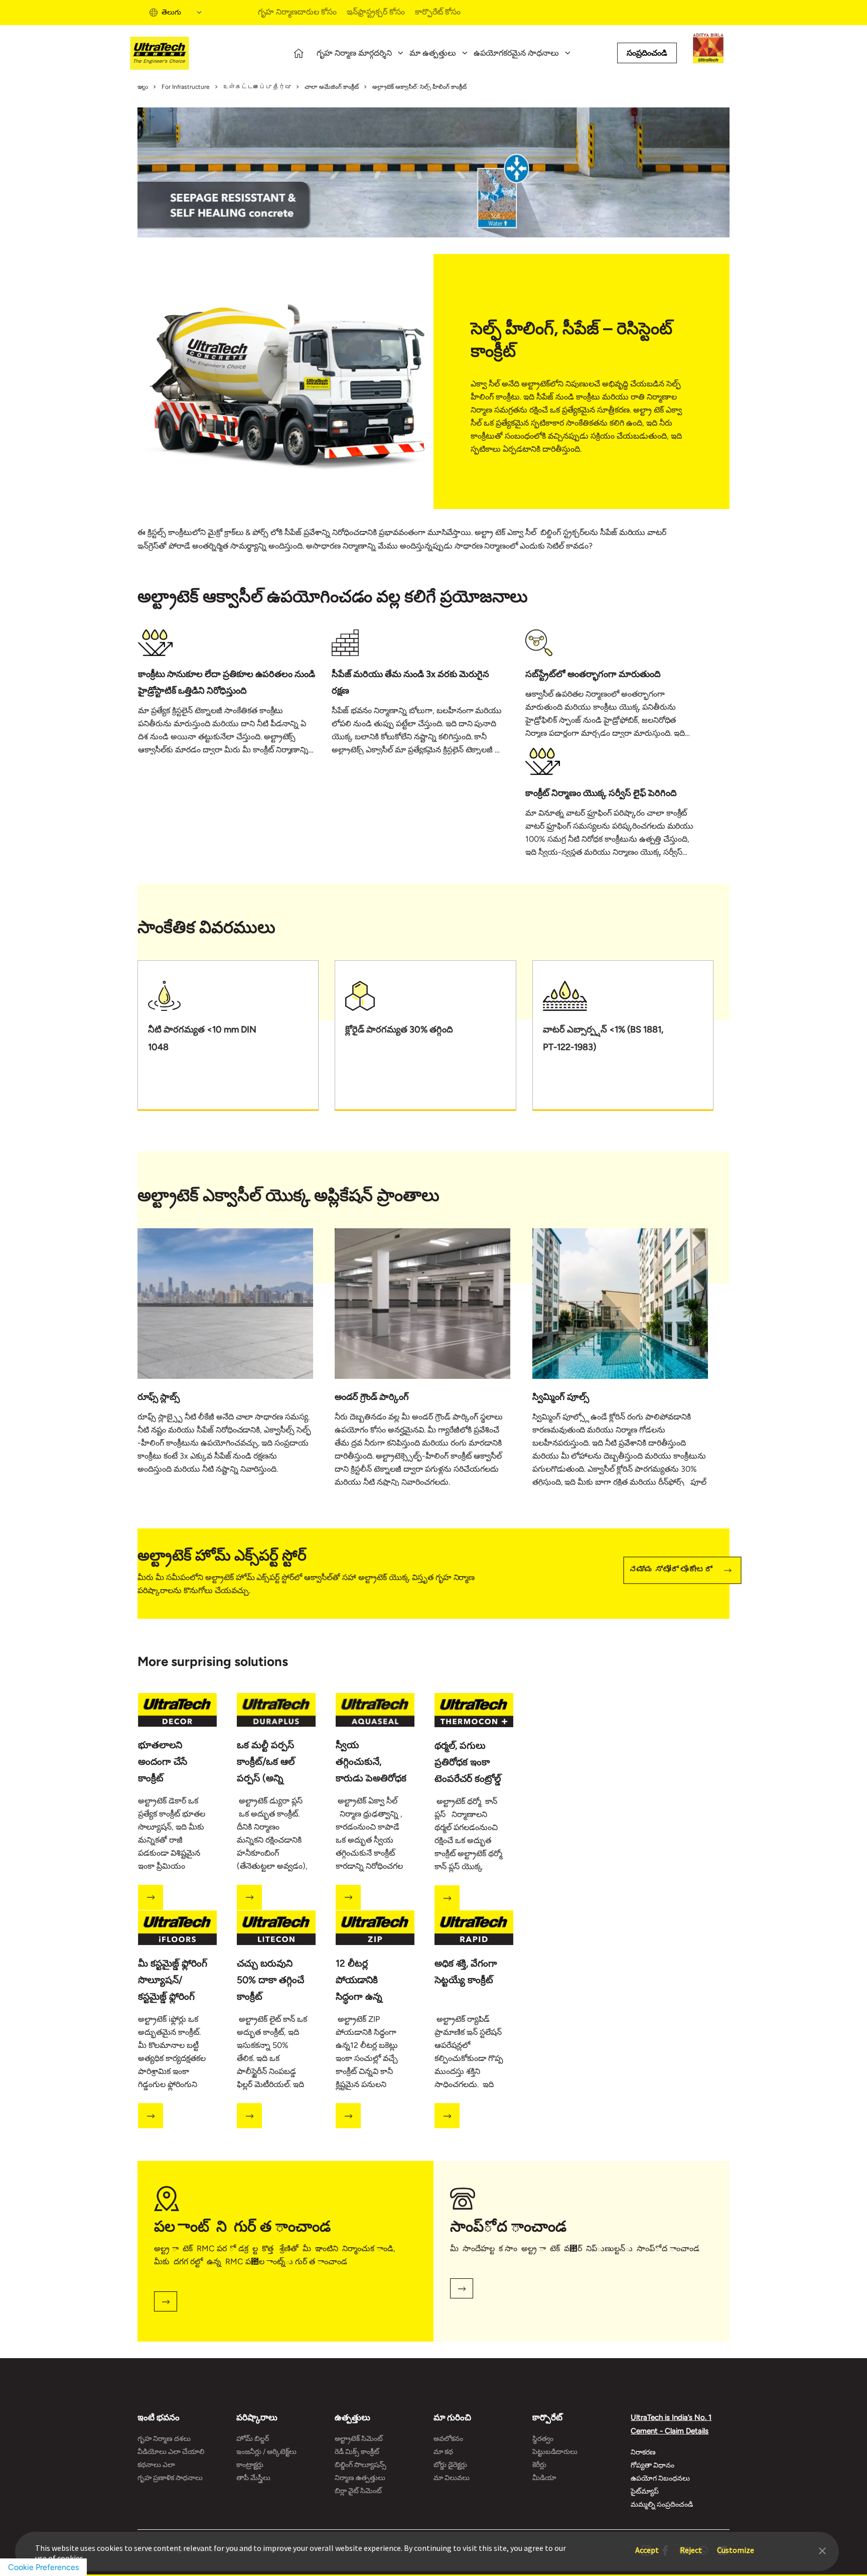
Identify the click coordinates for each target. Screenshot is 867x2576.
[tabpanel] (235, 697)
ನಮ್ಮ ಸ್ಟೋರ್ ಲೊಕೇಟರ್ (671, 1570)
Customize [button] (736, 2545)
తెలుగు (171, 12)
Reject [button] (691, 2545)
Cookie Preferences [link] (43, 2567)
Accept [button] (647, 2545)
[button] (822, 2550)
